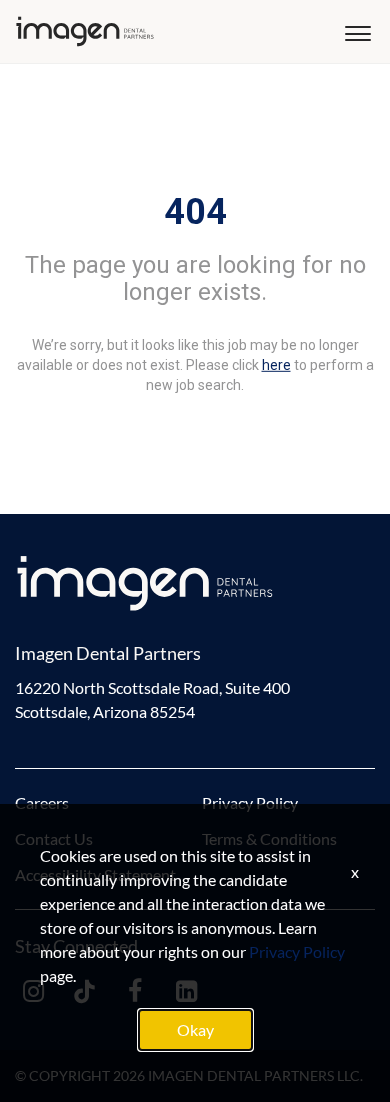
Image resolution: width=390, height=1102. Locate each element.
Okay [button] (195, 1029)
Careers (42, 802)
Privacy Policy (250, 802)
